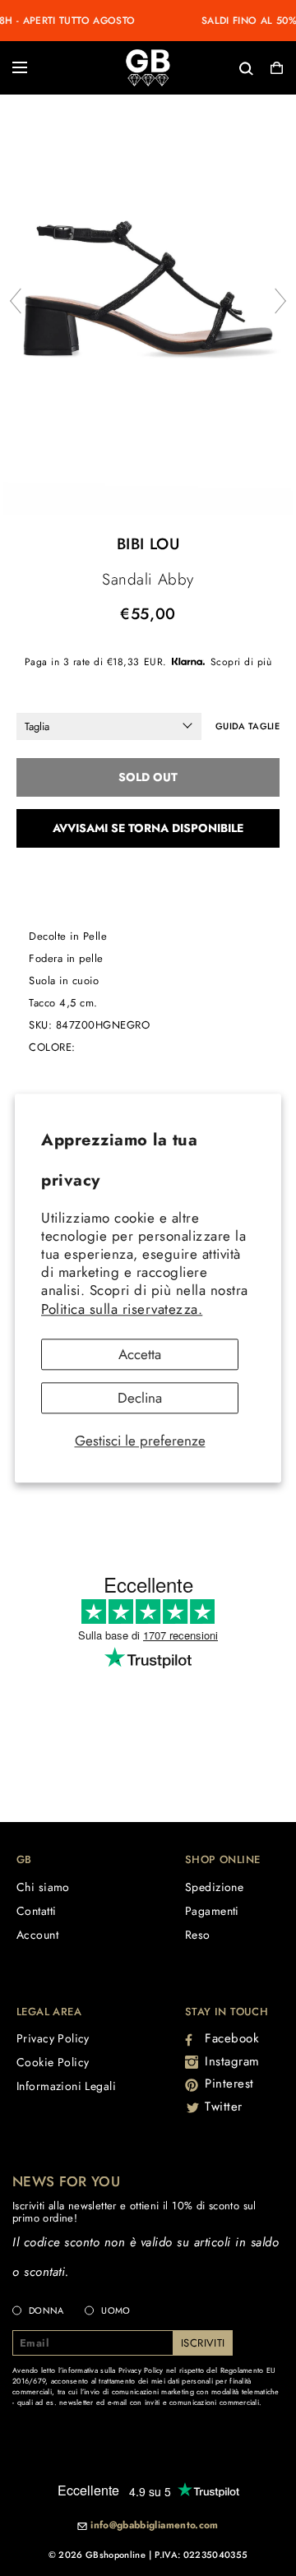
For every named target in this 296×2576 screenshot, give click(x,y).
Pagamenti (212, 1911)
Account (37, 1935)
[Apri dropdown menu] (20, 67)
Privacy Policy (53, 2038)
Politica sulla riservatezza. (122, 1309)
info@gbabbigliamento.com (155, 2526)
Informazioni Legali (66, 2086)
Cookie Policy (53, 2062)
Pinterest (229, 2083)
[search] (192, 67)
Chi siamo (43, 1887)
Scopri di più (241, 662)
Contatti (36, 1911)
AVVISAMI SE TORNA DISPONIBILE (148, 828)
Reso (198, 1935)
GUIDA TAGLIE (247, 726)
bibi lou (148, 544)
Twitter (224, 2107)
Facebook (232, 2038)
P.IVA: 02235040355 (201, 2555)
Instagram (232, 2061)
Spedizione (214, 1887)
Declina (140, 1398)
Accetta (140, 1354)
